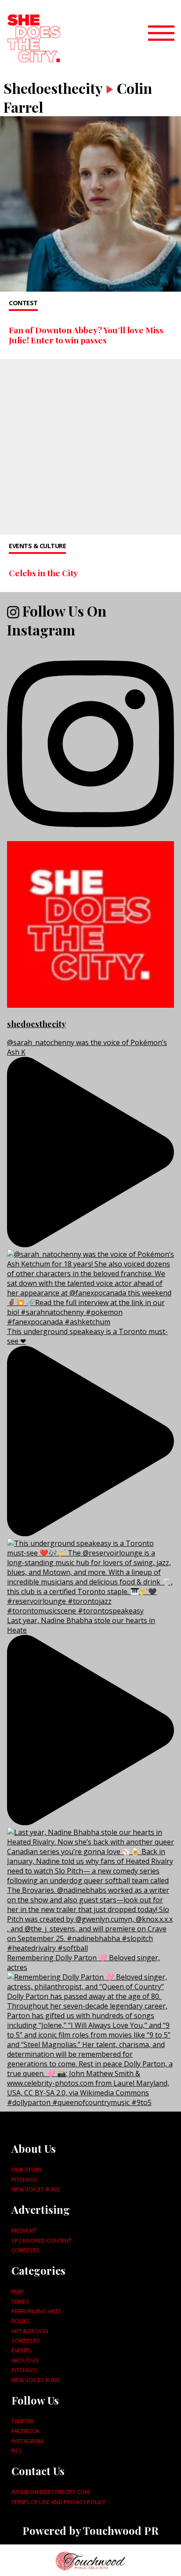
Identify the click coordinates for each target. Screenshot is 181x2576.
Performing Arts (36, 2311)
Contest (23, 303)
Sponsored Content (42, 2241)
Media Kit (24, 2230)
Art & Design (30, 2331)
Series (20, 2301)
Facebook (25, 2431)
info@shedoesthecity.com (51, 2492)
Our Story (27, 2169)
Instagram (27, 2441)
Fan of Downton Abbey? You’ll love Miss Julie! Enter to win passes (86, 335)
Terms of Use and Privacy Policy (58, 2502)
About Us (25, 2360)
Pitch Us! (24, 2180)
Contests (25, 2250)
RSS (17, 2451)
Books (21, 2321)
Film (17, 2291)
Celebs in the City (43, 573)
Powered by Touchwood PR (90, 2530)
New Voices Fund (36, 2189)
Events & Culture (37, 546)
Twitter (23, 2421)
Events (22, 2350)
